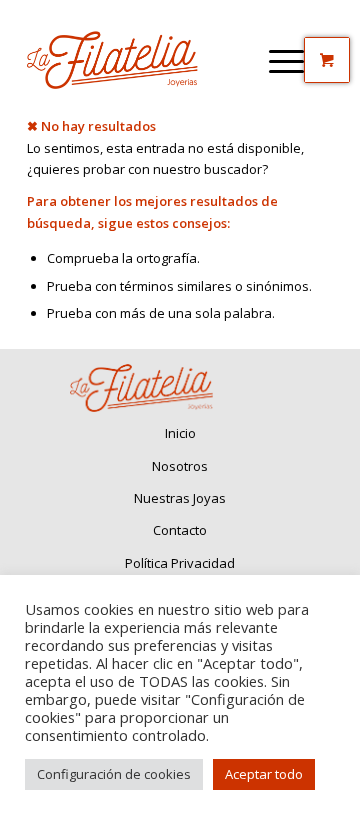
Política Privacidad (180, 563)
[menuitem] (286, 60)
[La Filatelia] (149, 60)
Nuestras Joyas (180, 498)
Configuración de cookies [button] (114, 774)
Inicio (180, 433)
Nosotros (180, 466)
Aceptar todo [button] (264, 774)
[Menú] (286, 60)
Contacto (180, 530)
